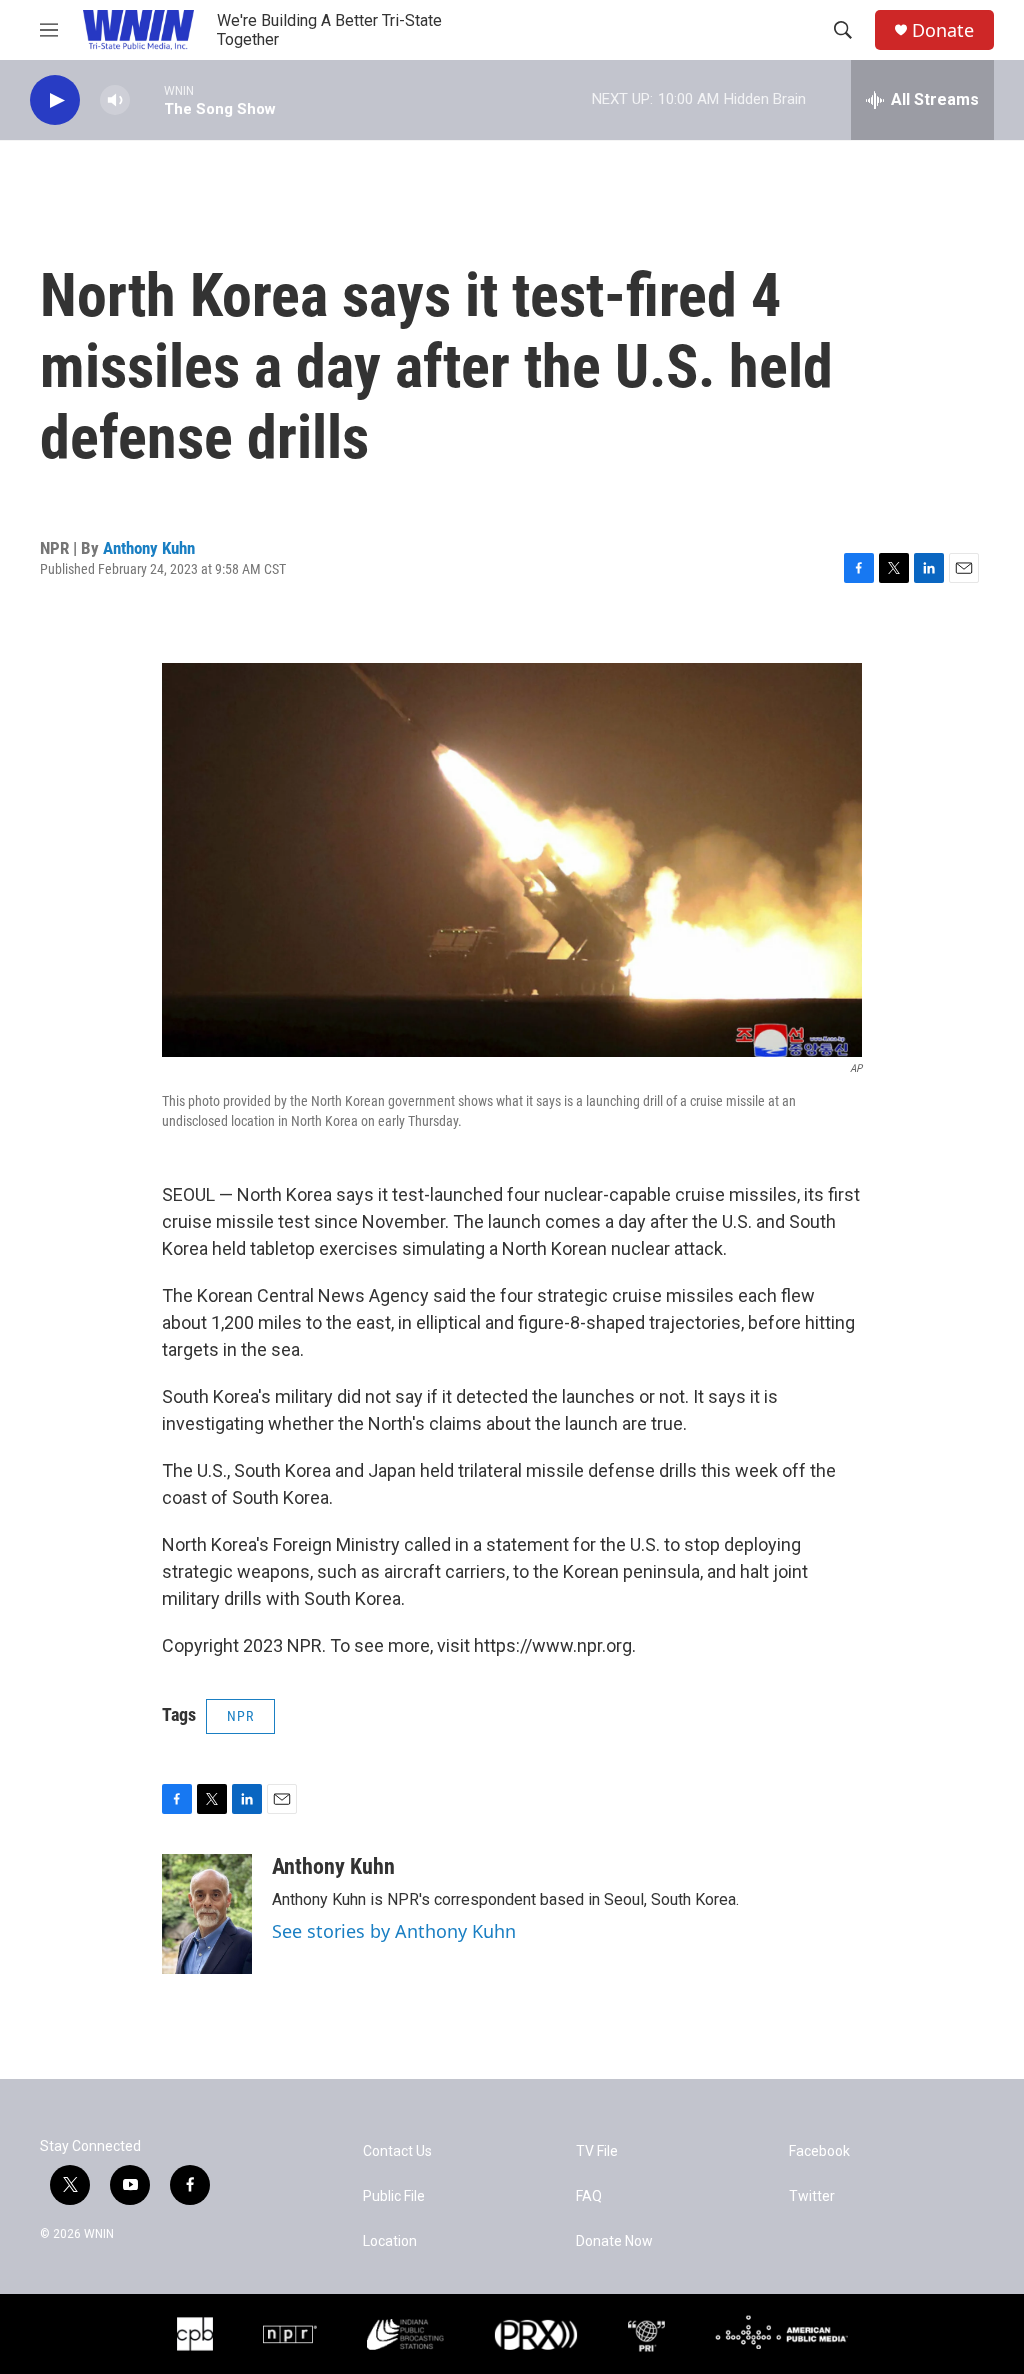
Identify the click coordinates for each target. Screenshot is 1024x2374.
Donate (943, 30)
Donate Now (614, 2241)
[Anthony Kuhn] (207, 1914)
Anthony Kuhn (149, 548)
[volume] (115, 100)
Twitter (812, 2196)
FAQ (589, 2196)
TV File (597, 2151)
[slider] (147, 99)
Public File (394, 2196)
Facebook (819, 2151)
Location (390, 2241)
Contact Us (397, 2151)
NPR (240, 1716)
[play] (55, 100)
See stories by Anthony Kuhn (394, 1931)
